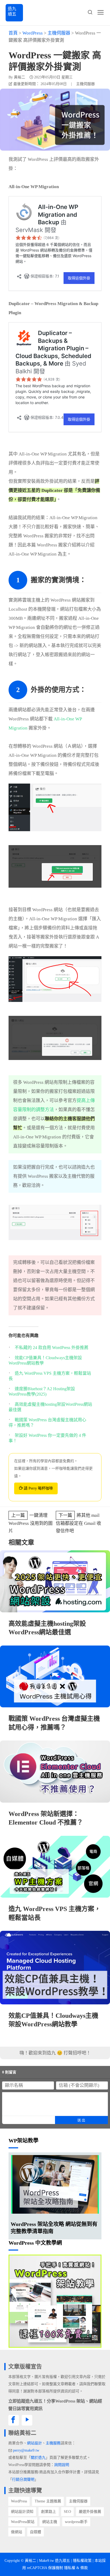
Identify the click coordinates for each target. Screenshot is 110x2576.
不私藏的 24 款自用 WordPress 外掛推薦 (52, 1348)
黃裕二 (19, 77)
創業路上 (49, 2512)
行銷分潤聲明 (23, 2480)
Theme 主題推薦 (48, 2501)
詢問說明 (62, 2465)
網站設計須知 (22, 2512)
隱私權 (70, 2568)
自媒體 (36, 2532)
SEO (67, 2512)
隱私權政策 (82, 2561)
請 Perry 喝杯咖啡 (38, 1488)
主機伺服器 (85, 84)
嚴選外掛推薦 (90, 2512)
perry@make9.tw (26, 2450)
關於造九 (38, 2458)
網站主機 (50, 2522)
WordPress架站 (23, 2522)
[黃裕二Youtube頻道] (27, 2420)
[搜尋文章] (90, 12)
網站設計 (34, 2443)
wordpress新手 (76, 2522)
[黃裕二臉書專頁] (14, 2420)
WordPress (19, 2501)
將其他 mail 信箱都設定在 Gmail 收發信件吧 (78, 1523)
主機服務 (53, 2443)
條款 (84, 2568)
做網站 (17, 2532)
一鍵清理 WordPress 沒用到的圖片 (31, 1523)
